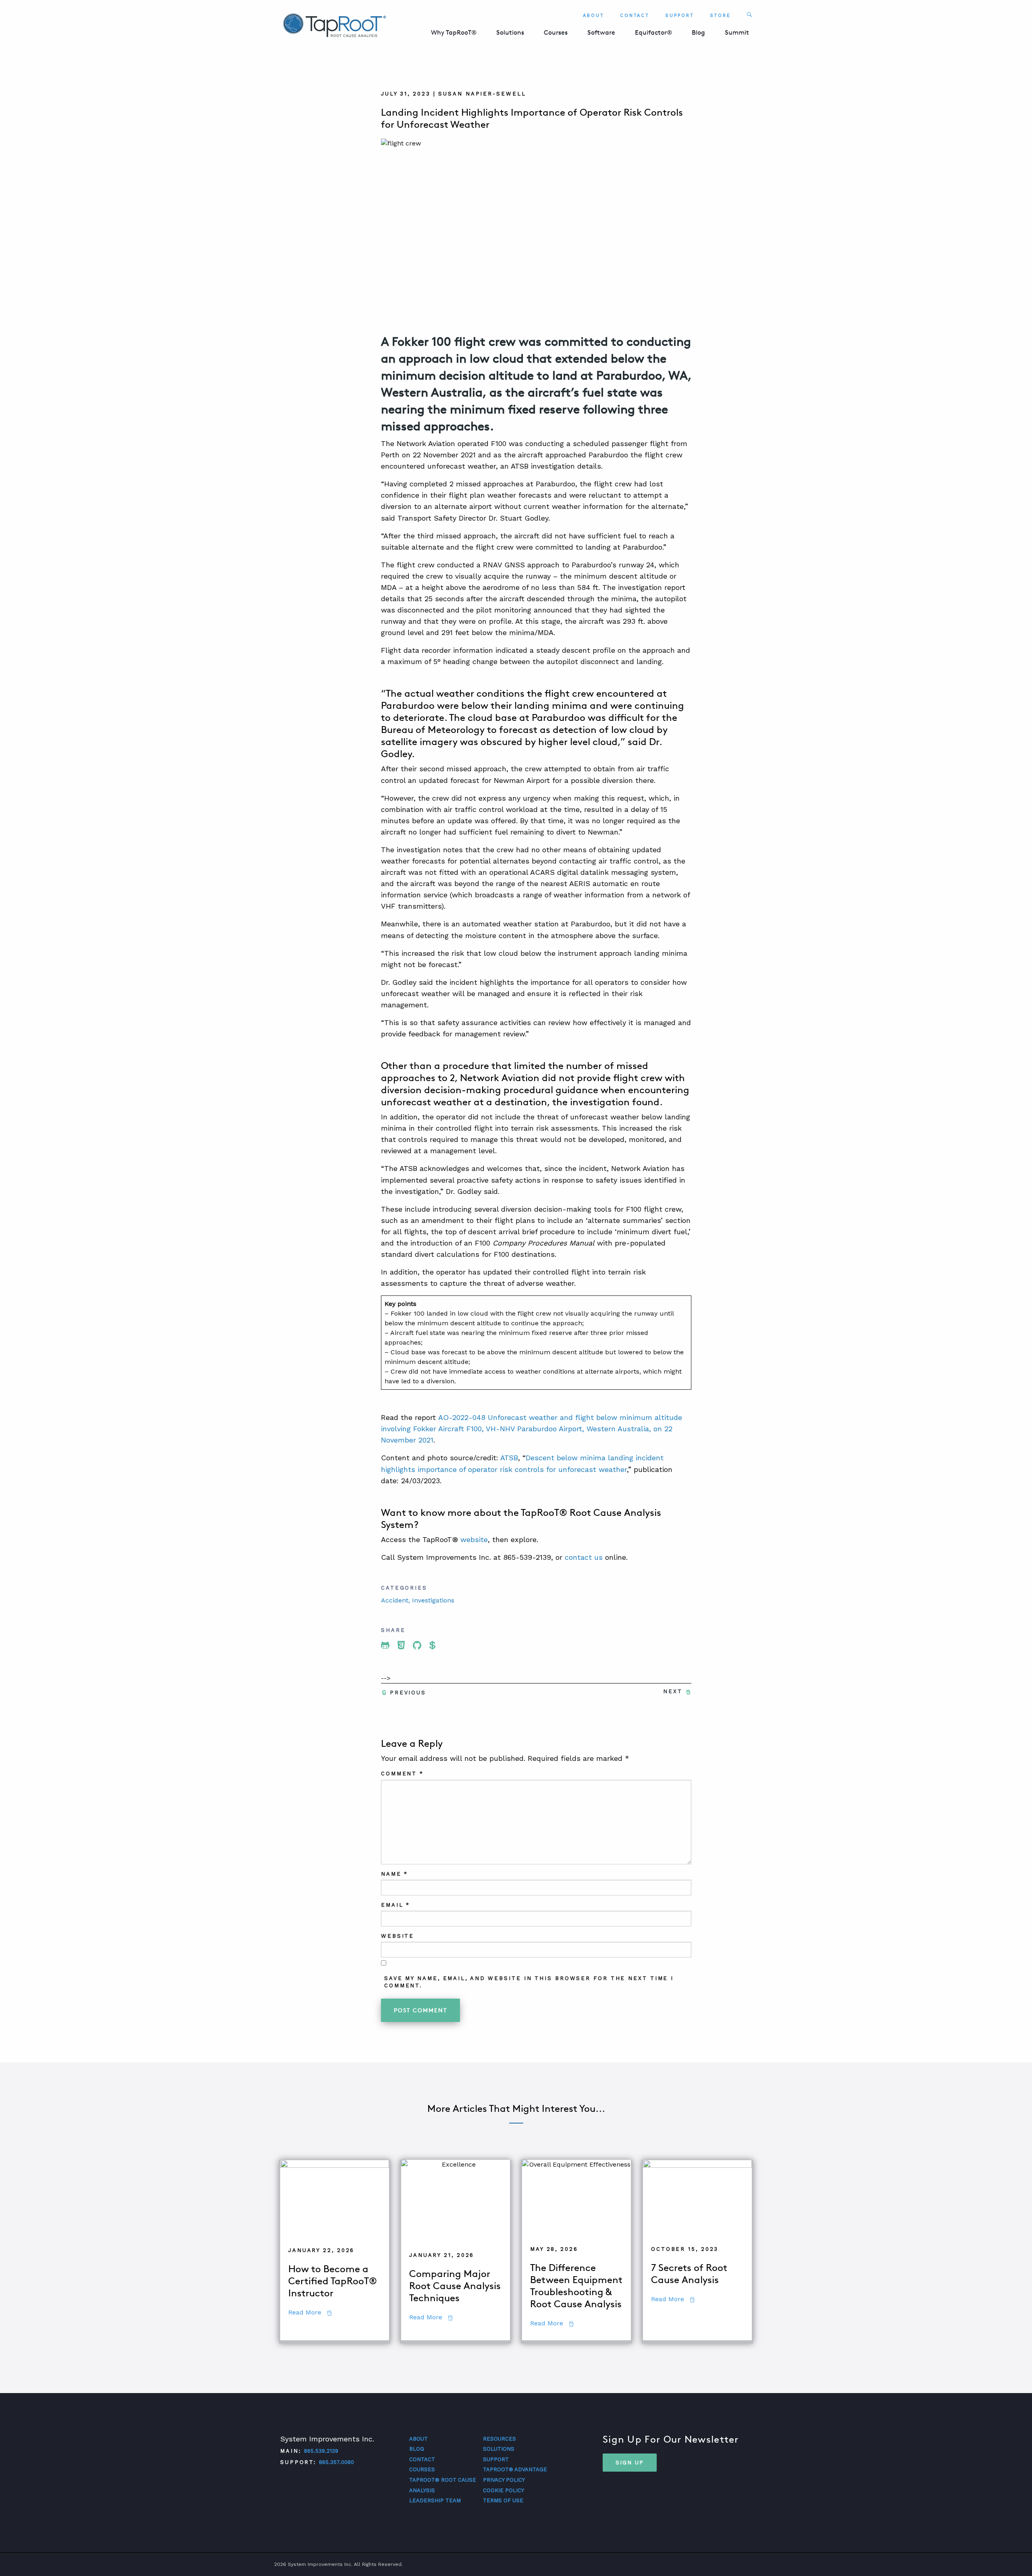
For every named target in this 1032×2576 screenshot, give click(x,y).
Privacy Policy (504, 2480)
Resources (499, 2439)
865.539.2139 (321, 2451)
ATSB (509, 1458)
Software (601, 32)
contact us (584, 1557)
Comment (402, 1774)
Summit (737, 32)
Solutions (510, 32)
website (474, 1539)
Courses (556, 32)
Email (395, 1905)
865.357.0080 (336, 2462)
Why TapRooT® (454, 32)
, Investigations (431, 1600)
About (594, 16)
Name (394, 1874)
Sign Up (630, 2462)
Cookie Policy (504, 2490)
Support (679, 16)
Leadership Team (435, 2500)
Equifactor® (653, 32)
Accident (395, 1600)
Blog (698, 32)
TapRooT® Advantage (515, 2469)
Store (721, 16)
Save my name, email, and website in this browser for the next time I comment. (529, 1982)
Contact (635, 16)
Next (673, 1691)
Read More (310, 2313)
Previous (408, 1693)
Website (397, 1936)
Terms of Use (503, 2500)
